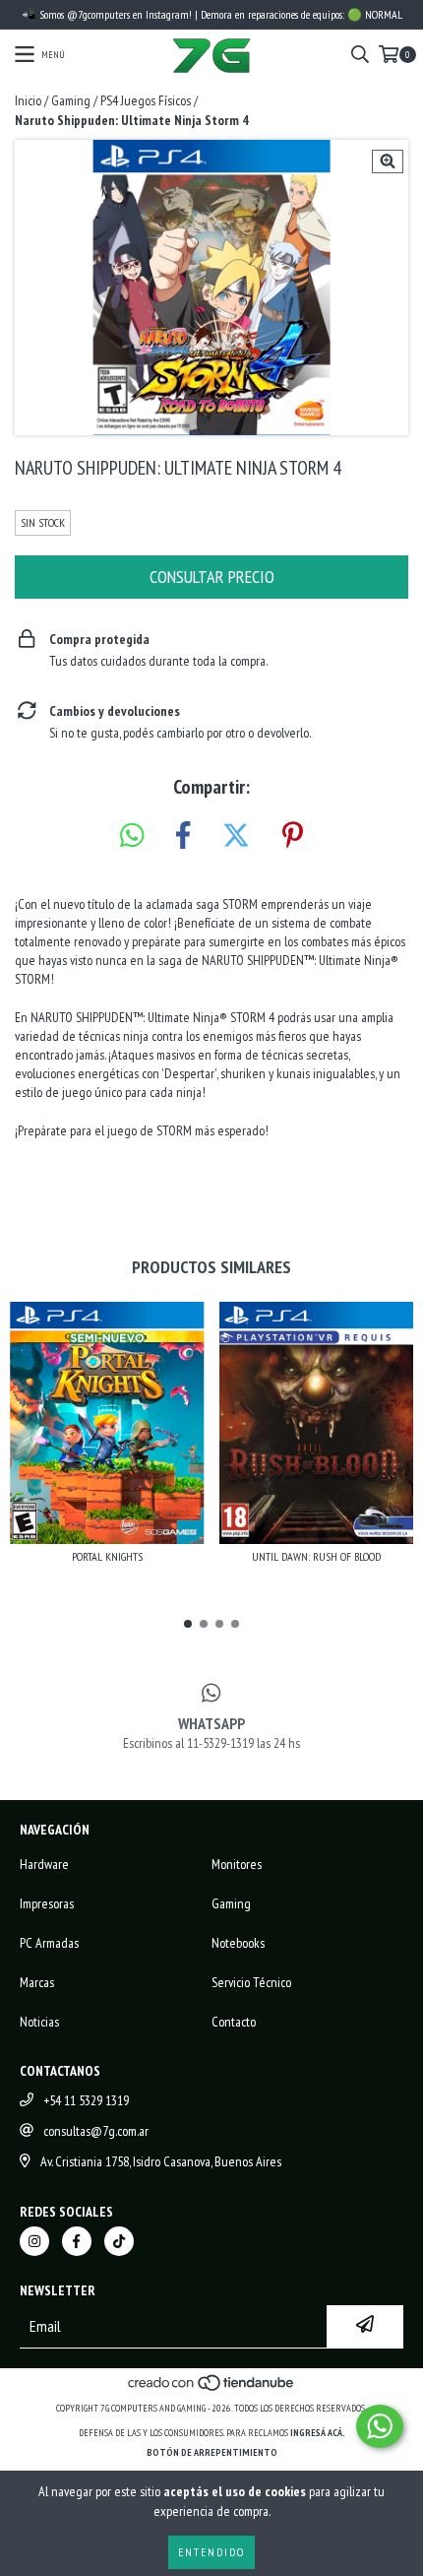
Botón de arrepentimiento (212, 2452)
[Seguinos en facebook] (77, 2241)
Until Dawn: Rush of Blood (316, 1556)
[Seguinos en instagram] (34, 2241)
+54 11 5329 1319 (86, 2100)
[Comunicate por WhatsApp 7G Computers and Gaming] (380, 2426)
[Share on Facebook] (183, 836)
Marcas (37, 1982)
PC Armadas (49, 1943)
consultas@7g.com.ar (96, 2131)
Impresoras (47, 1903)
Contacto (234, 2022)
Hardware (44, 1864)
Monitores (237, 1864)
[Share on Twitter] (236, 836)
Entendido (211, 2552)
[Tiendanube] (212, 2388)
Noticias (39, 2022)
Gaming (71, 100)
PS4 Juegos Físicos (146, 100)
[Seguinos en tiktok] (119, 2241)
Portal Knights (107, 1556)
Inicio (28, 100)
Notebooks (238, 1943)
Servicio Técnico (251, 1982)
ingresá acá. (318, 2433)
